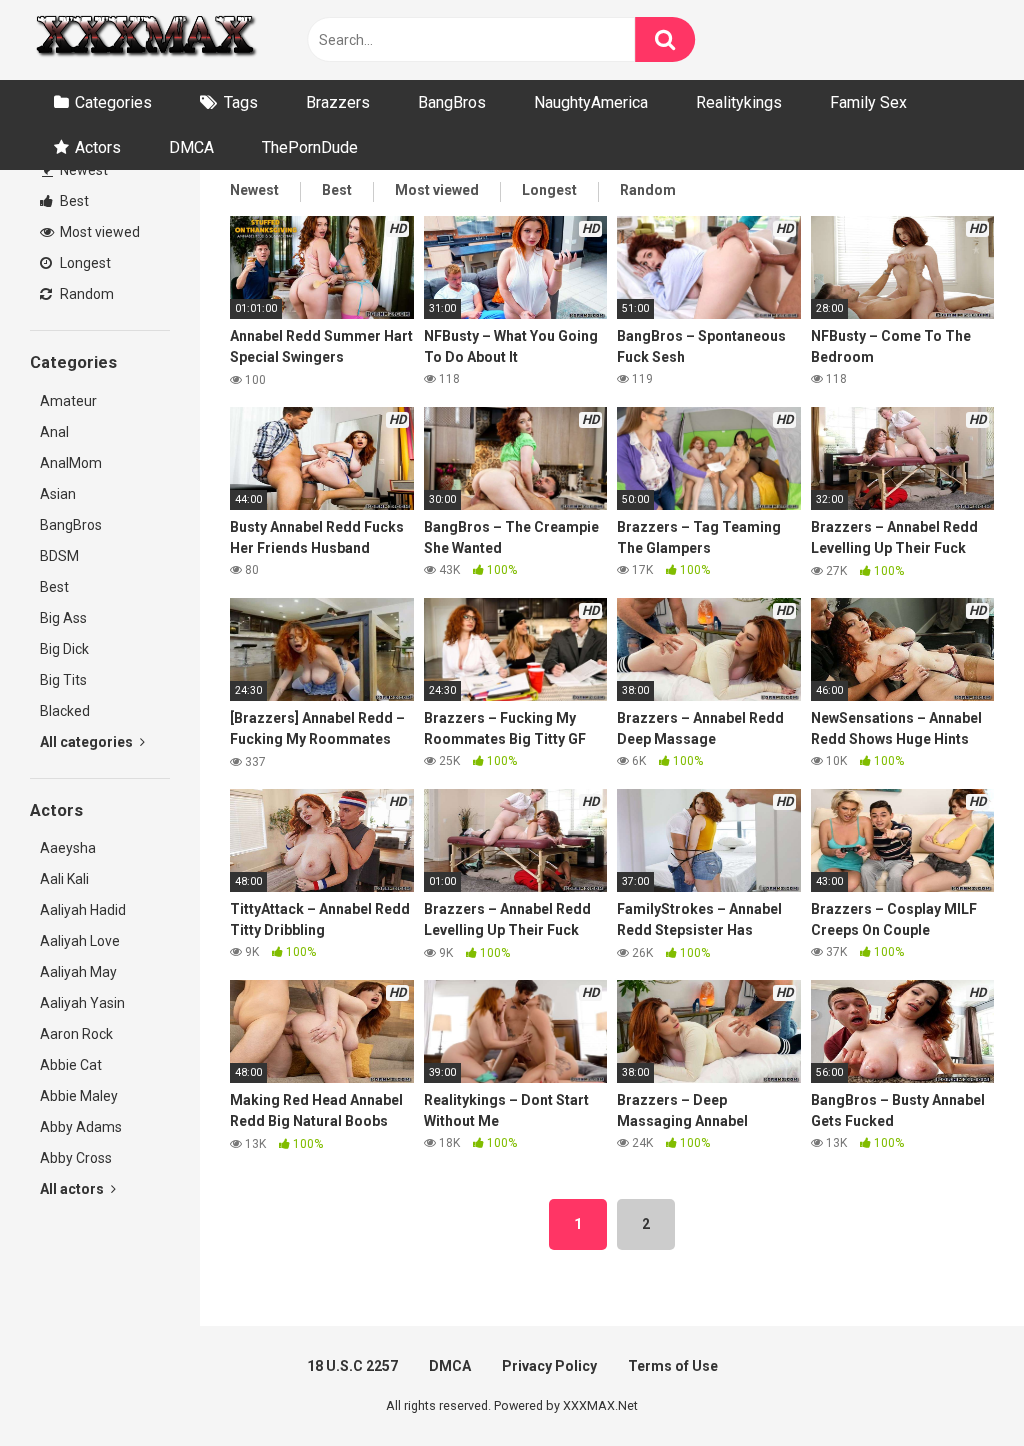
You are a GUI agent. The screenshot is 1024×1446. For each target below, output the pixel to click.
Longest (84, 263)
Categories (113, 102)
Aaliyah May (78, 972)
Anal (54, 432)
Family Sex (868, 102)
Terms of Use (673, 1366)
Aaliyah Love (80, 941)
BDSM (59, 556)
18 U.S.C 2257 (352, 1366)
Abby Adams (81, 1127)
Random (85, 294)
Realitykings (739, 102)
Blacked (65, 711)
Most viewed (98, 232)
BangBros (452, 102)
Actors (98, 147)
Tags (241, 102)
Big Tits (63, 680)
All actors (73, 1189)
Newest (82, 170)
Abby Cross (76, 1158)
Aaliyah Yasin (82, 1003)
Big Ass (63, 618)
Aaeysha (68, 848)
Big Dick (64, 649)
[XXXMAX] (145, 40)
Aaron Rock (76, 1034)
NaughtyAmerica (591, 102)
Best (73, 201)
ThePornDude (310, 147)
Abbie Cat (71, 1065)
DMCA (191, 147)
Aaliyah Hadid (83, 910)
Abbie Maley (79, 1096)
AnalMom (71, 463)
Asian (58, 494)
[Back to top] (957, 1385)
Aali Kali (64, 879)
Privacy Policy (549, 1366)
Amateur (68, 401)
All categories (88, 742)
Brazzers (338, 102)
